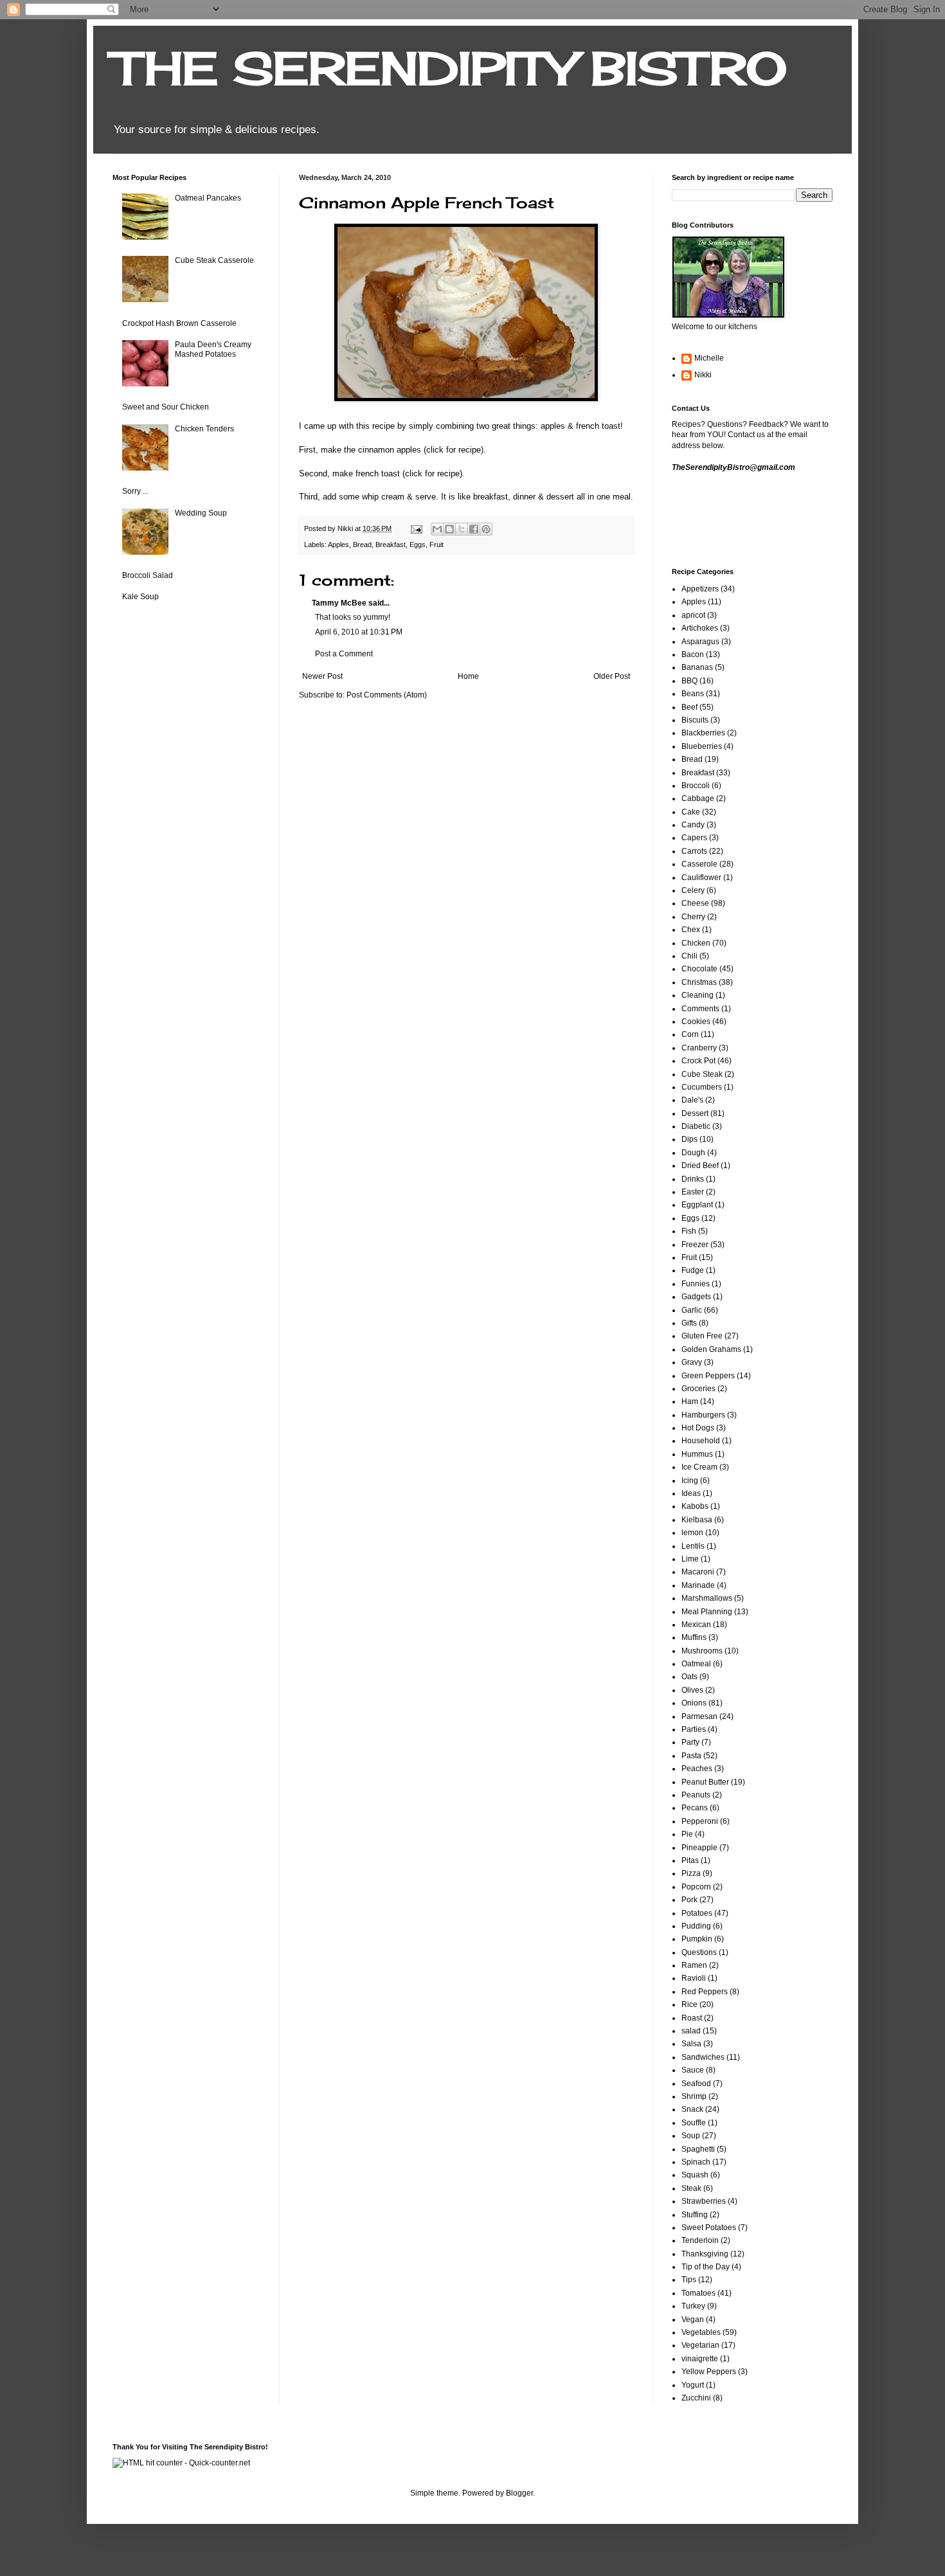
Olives (692, 1690)
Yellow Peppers (709, 2372)
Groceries (698, 1389)
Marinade (698, 1585)
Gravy (692, 1362)
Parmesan (699, 1716)
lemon (692, 1533)
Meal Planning (707, 1612)
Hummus (697, 1454)
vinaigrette (700, 2359)
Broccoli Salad (148, 575)
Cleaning (697, 995)
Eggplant (697, 1205)
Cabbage (698, 798)
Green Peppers (708, 1376)
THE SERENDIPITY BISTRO (450, 68)
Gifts (689, 1323)
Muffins (694, 1637)
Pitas (690, 1860)
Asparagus (700, 642)
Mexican (696, 1625)
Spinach (696, 2162)
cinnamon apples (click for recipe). (422, 450)
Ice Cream (699, 1467)
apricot (693, 615)
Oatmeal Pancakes (208, 198)
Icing (690, 1481)
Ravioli (694, 1978)
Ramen (694, 1965)
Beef (689, 707)
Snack (692, 2109)
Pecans (695, 1808)
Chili (689, 956)
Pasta (691, 1756)
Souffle (694, 2123)
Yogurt (693, 2385)
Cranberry (699, 1048)
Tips (689, 2280)
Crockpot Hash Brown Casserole (179, 323)
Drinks (693, 1179)
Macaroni (698, 1572)
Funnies (696, 1284)
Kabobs (695, 1506)
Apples (338, 545)
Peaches (697, 1769)
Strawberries (704, 2201)
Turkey (693, 2306)
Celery (693, 890)
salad (691, 2031)
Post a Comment (344, 654)
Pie (687, 1834)
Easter (693, 1192)
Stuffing (695, 2215)
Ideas (691, 1493)
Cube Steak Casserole (214, 260)
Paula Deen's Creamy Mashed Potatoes (213, 349)
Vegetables (701, 2332)
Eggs (418, 545)
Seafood (696, 2084)
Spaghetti (698, 2149)
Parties (694, 1729)
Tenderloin (700, 2240)
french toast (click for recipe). (410, 473)
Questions (699, 1952)
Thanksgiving (705, 2254)
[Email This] (437, 529)
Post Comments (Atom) (387, 695)
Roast (692, 2018)
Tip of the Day (706, 2267)
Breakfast (391, 545)
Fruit (437, 545)
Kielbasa (697, 1520)
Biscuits (695, 720)
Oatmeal (696, 1664)
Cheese (695, 903)
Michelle (709, 358)
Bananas (697, 667)
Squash (695, 2175)
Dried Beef (700, 1166)
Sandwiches (703, 2057)
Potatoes (697, 1913)
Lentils (693, 1546)
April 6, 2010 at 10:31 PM (359, 632)
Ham (690, 1401)
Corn (690, 1034)
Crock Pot (698, 1061)
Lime (690, 1559)
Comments (700, 1009)
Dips (689, 1139)
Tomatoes (698, 2293)
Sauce (693, 2070)
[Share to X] (462, 529)
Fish (689, 1231)
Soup (691, 2136)
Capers (694, 838)
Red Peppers (705, 1992)
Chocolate (699, 969)
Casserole (699, 864)
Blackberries (703, 733)
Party (690, 1742)
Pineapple (699, 1848)
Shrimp (694, 2096)
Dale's (692, 1100)
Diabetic (696, 1126)
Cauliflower (701, 878)
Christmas (699, 982)
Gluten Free (702, 1336)
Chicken (696, 943)
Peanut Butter (705, 1782)
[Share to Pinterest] (486, 529)
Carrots (694, 851)
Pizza (691, 1873)
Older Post (612, 676)
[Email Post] (416, 528)
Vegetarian (700, 2345)
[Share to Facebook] (474, 529)
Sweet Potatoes (709, 2228)
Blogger (519, 2493)
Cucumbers (702, 1087)
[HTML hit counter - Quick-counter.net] (181, 2463)
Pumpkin (697, 1939)
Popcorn (696, 1887)
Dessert (695, 1113)
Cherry (693, 917)
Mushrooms (702, 1651)
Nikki (703, 375)
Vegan (693, 2319)
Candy (693, 825)
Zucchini (696, 2398)
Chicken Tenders (204, 429)
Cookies (696, 1022)
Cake (691, 812)
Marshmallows (707, 1598)
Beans (693, 694)
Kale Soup (140, 597)
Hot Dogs (698, 1428)
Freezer (695, 1245)
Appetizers (700, 589)
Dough (693, 1153)
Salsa (691, 2044)
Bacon (693, 654)
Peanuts (696, 1795)
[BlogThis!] (449, 529)
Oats (689, 1677)
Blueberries (702, 746)
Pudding (696, 1926)
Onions (694, 1703)
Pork (689, 1900)
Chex (691, 930)
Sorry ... (135, 491)
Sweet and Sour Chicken (166, 407)
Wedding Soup (201, 513)
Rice (689, 2004)
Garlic (692, 1310)
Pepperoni (700, 1821)
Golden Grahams (711, 1349)
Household (701, 1441)
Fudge (693, 1270)
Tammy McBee (339, 603)
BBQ (689, 681)
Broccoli (696, 786)
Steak (691, 2188)
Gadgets (696, 1297)
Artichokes (700, 628)
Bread (362, 545)
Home (468, 676)
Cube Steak (702, 1074)
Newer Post (322, 676)
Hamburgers (703, 1415)
